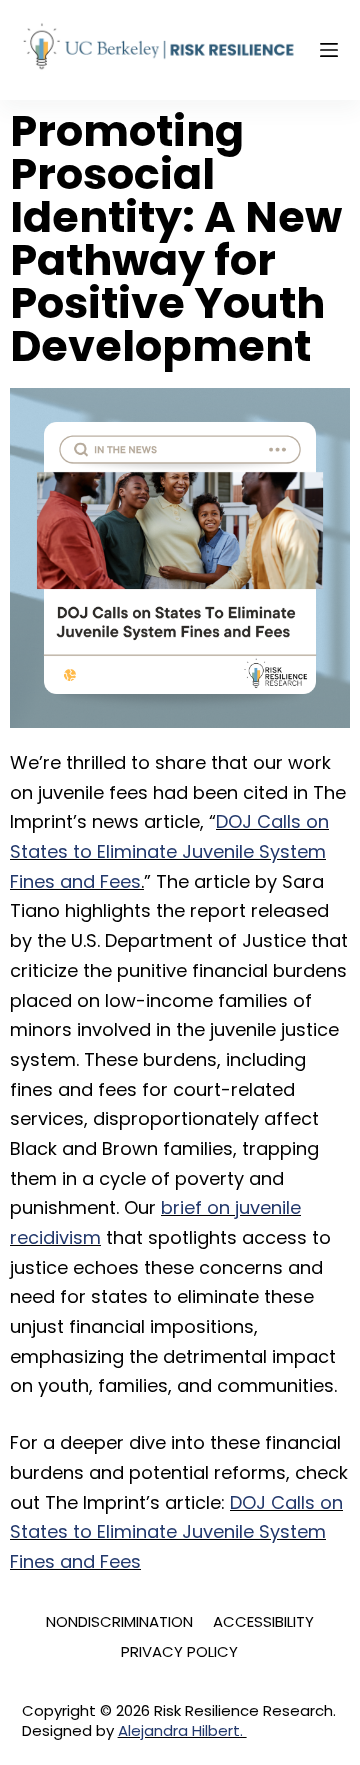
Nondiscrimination (119, 1622)
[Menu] (329, 50)
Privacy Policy (179, 1652)
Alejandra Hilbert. (182, 1730)
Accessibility (263, 1622)
